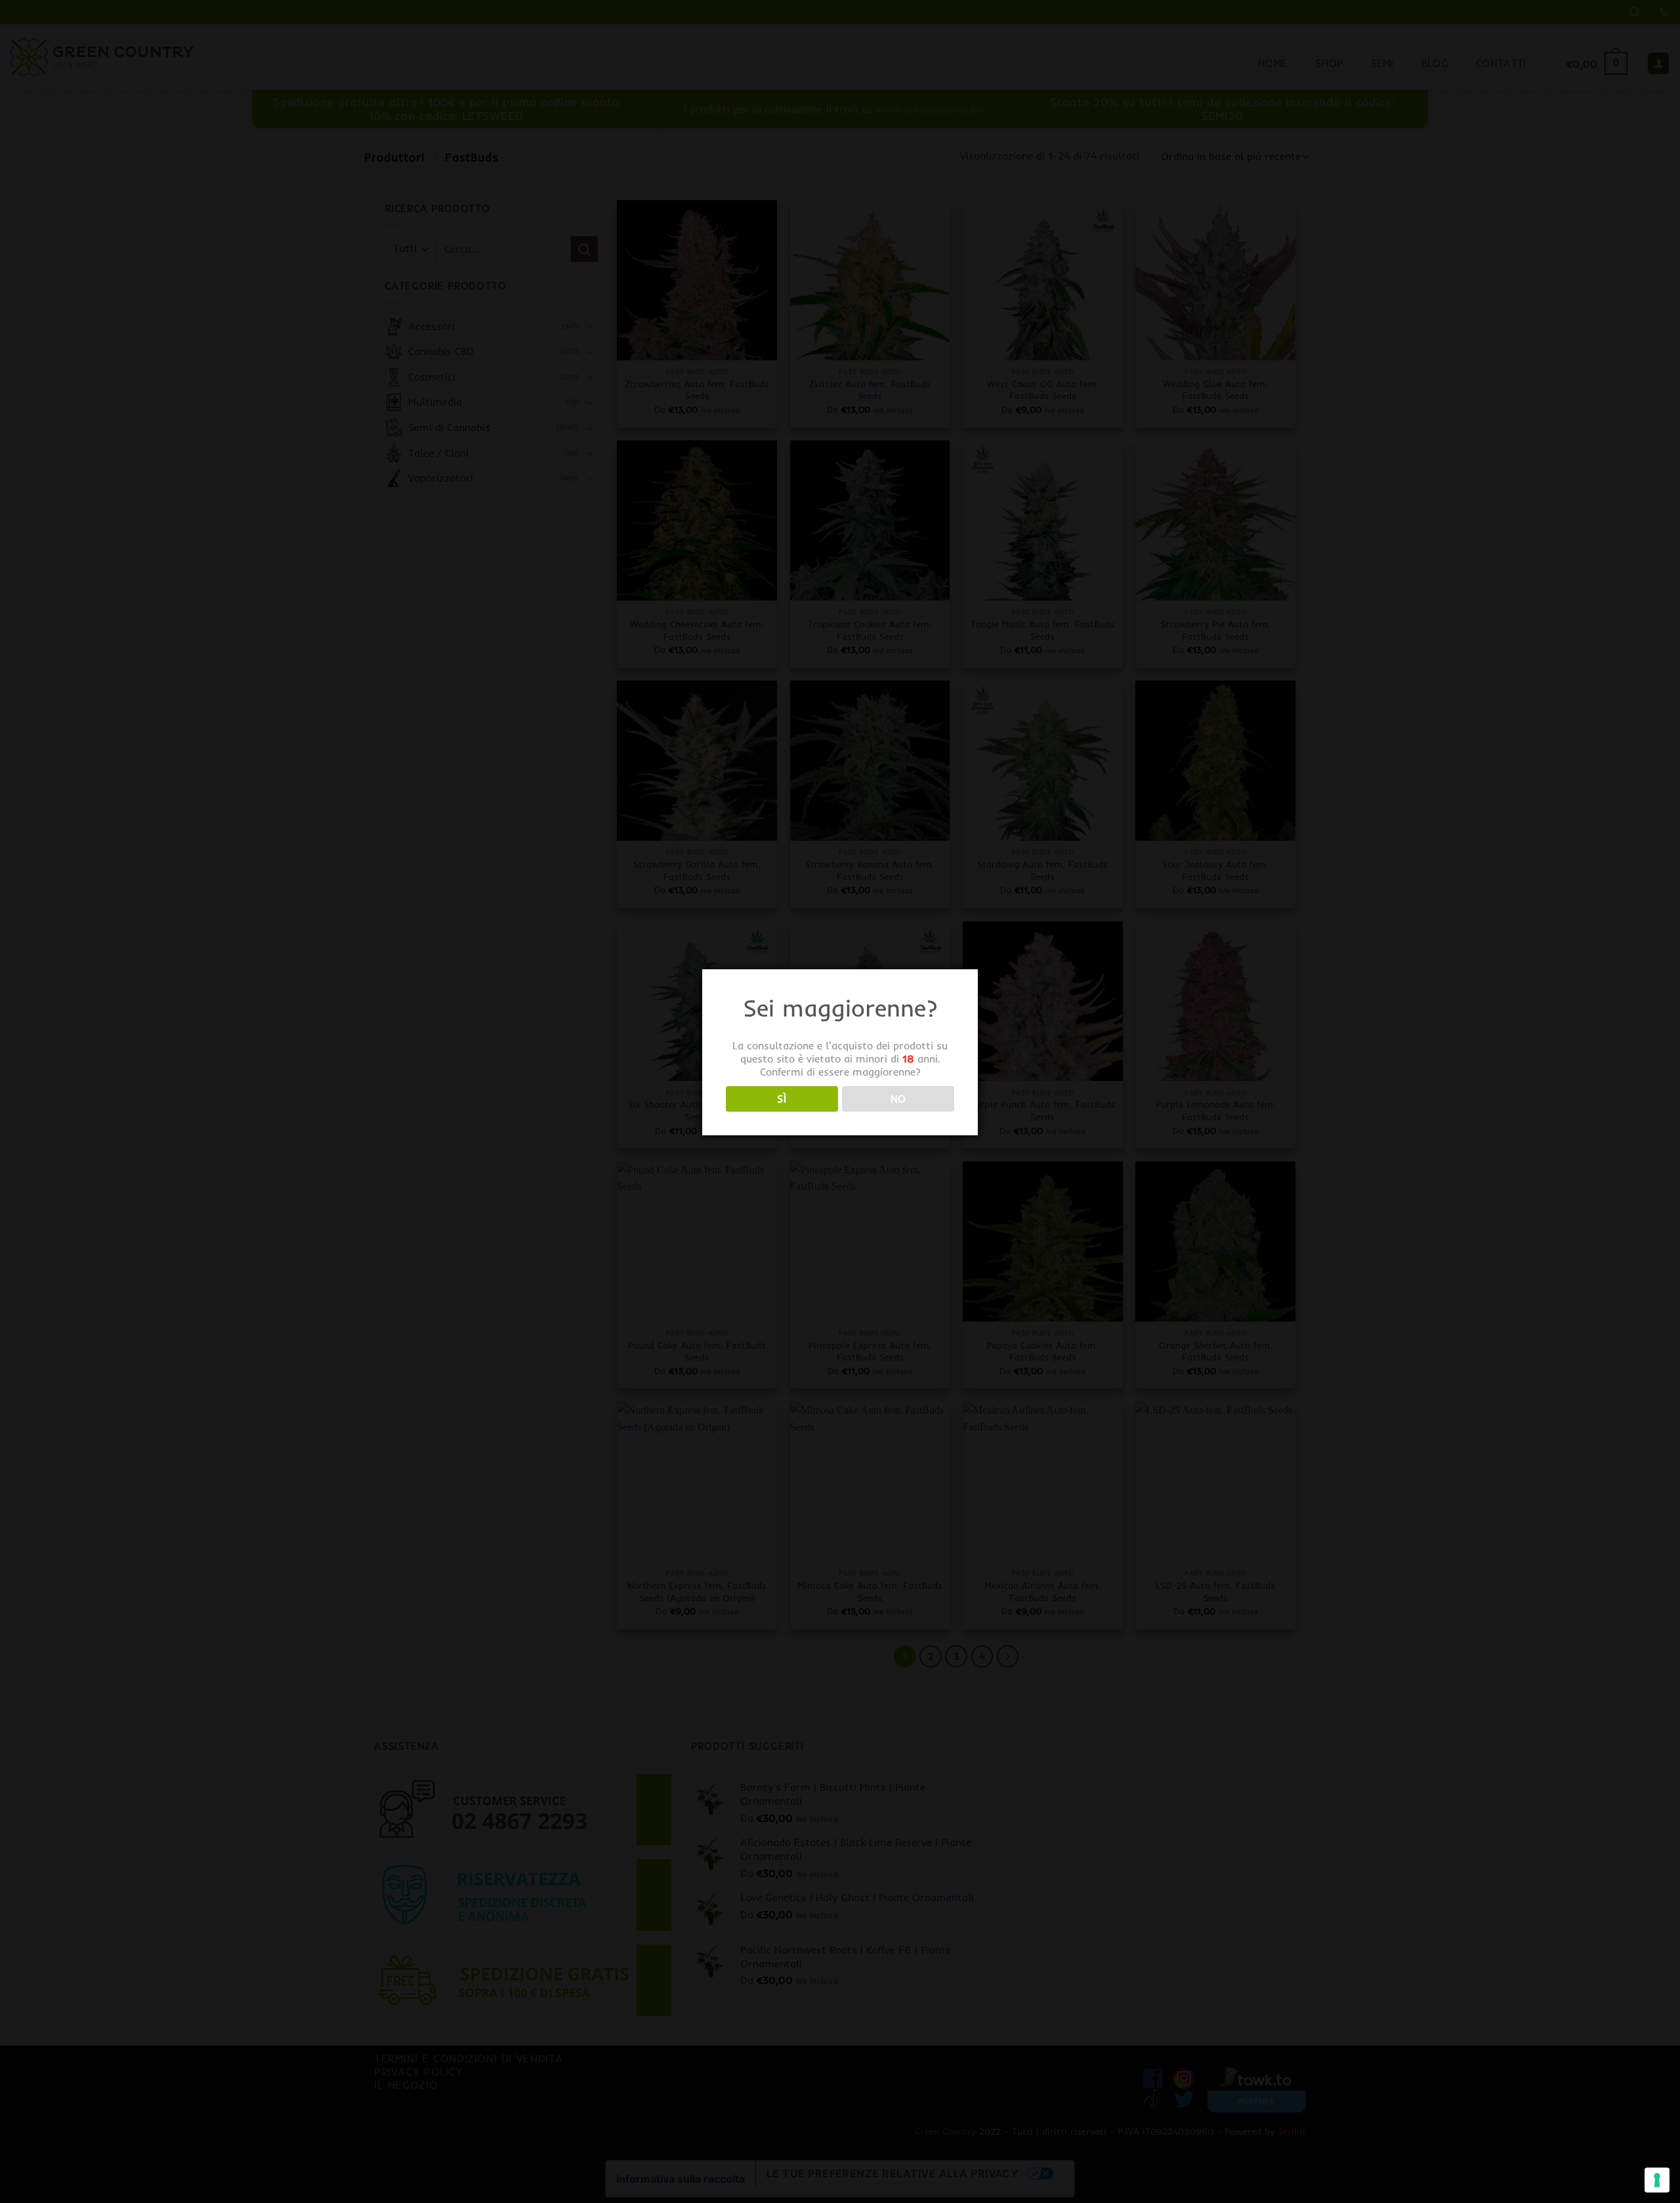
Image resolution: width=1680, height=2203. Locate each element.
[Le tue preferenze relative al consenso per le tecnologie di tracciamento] (1657, 2180)
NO (898, 1099)
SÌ (782, 1099)
